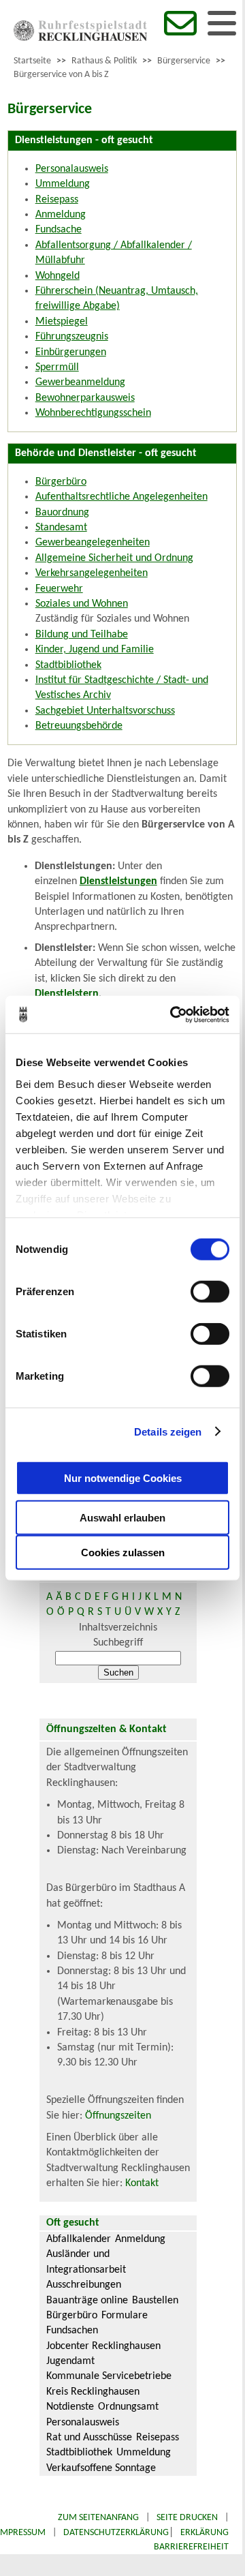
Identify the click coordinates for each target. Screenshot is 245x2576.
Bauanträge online (87, 2301)
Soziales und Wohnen (82, 604)
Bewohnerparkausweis (85, 398)
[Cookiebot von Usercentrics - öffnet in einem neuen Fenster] (173, 1014)
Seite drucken (187, 2518)
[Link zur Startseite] (80, 38)
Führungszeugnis (72, 337)
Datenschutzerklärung (116, 2533)
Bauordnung (62, 513)
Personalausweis (72, 169)
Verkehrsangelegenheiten (92, 573)
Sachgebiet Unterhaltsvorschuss (105, 711)
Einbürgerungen (71, 352)
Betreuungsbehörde (79, 726)
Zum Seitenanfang (98, 2518)
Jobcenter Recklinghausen (103, 2346)
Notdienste (70, 2407)
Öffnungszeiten (118, 2116)
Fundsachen (72, 2331)
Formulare (125, 2316)
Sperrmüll (57, 367)
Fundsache (59, 230)
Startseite (32, 61)
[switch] (210, 1292)
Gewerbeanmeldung (80, 382)
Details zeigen (168, 1431)
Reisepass (57, 200)
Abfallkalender (79, 2239)
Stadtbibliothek (68, 665)
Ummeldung (63, 184)
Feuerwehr (59, 589)
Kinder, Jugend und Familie (95, 650)
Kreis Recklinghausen (93, 2392)
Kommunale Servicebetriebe (109, 2376)
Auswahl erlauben (122, 1518)
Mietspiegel (62, 322)
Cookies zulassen (123, 1552)
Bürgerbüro (61, 482)
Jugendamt (70, 2361)
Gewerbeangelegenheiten (93, 543)
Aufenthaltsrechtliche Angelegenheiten (121, 497)
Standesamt (61, 528)
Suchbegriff (118, 1643)
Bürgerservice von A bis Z (61, 75)
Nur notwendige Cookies (123, 1478)
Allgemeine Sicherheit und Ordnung (114, 558)
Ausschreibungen (84, 2285)
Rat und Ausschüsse (89, 2438)
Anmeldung (61, 215)
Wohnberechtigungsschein (93, 413)
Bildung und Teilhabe (82, 635)
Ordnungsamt (128, 2407)
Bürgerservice (184, 61)
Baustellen (155, 2301)
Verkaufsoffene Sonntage (101, 2468)
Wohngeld (58, 276)
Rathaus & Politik (104, 61)
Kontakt (142, 2183)
